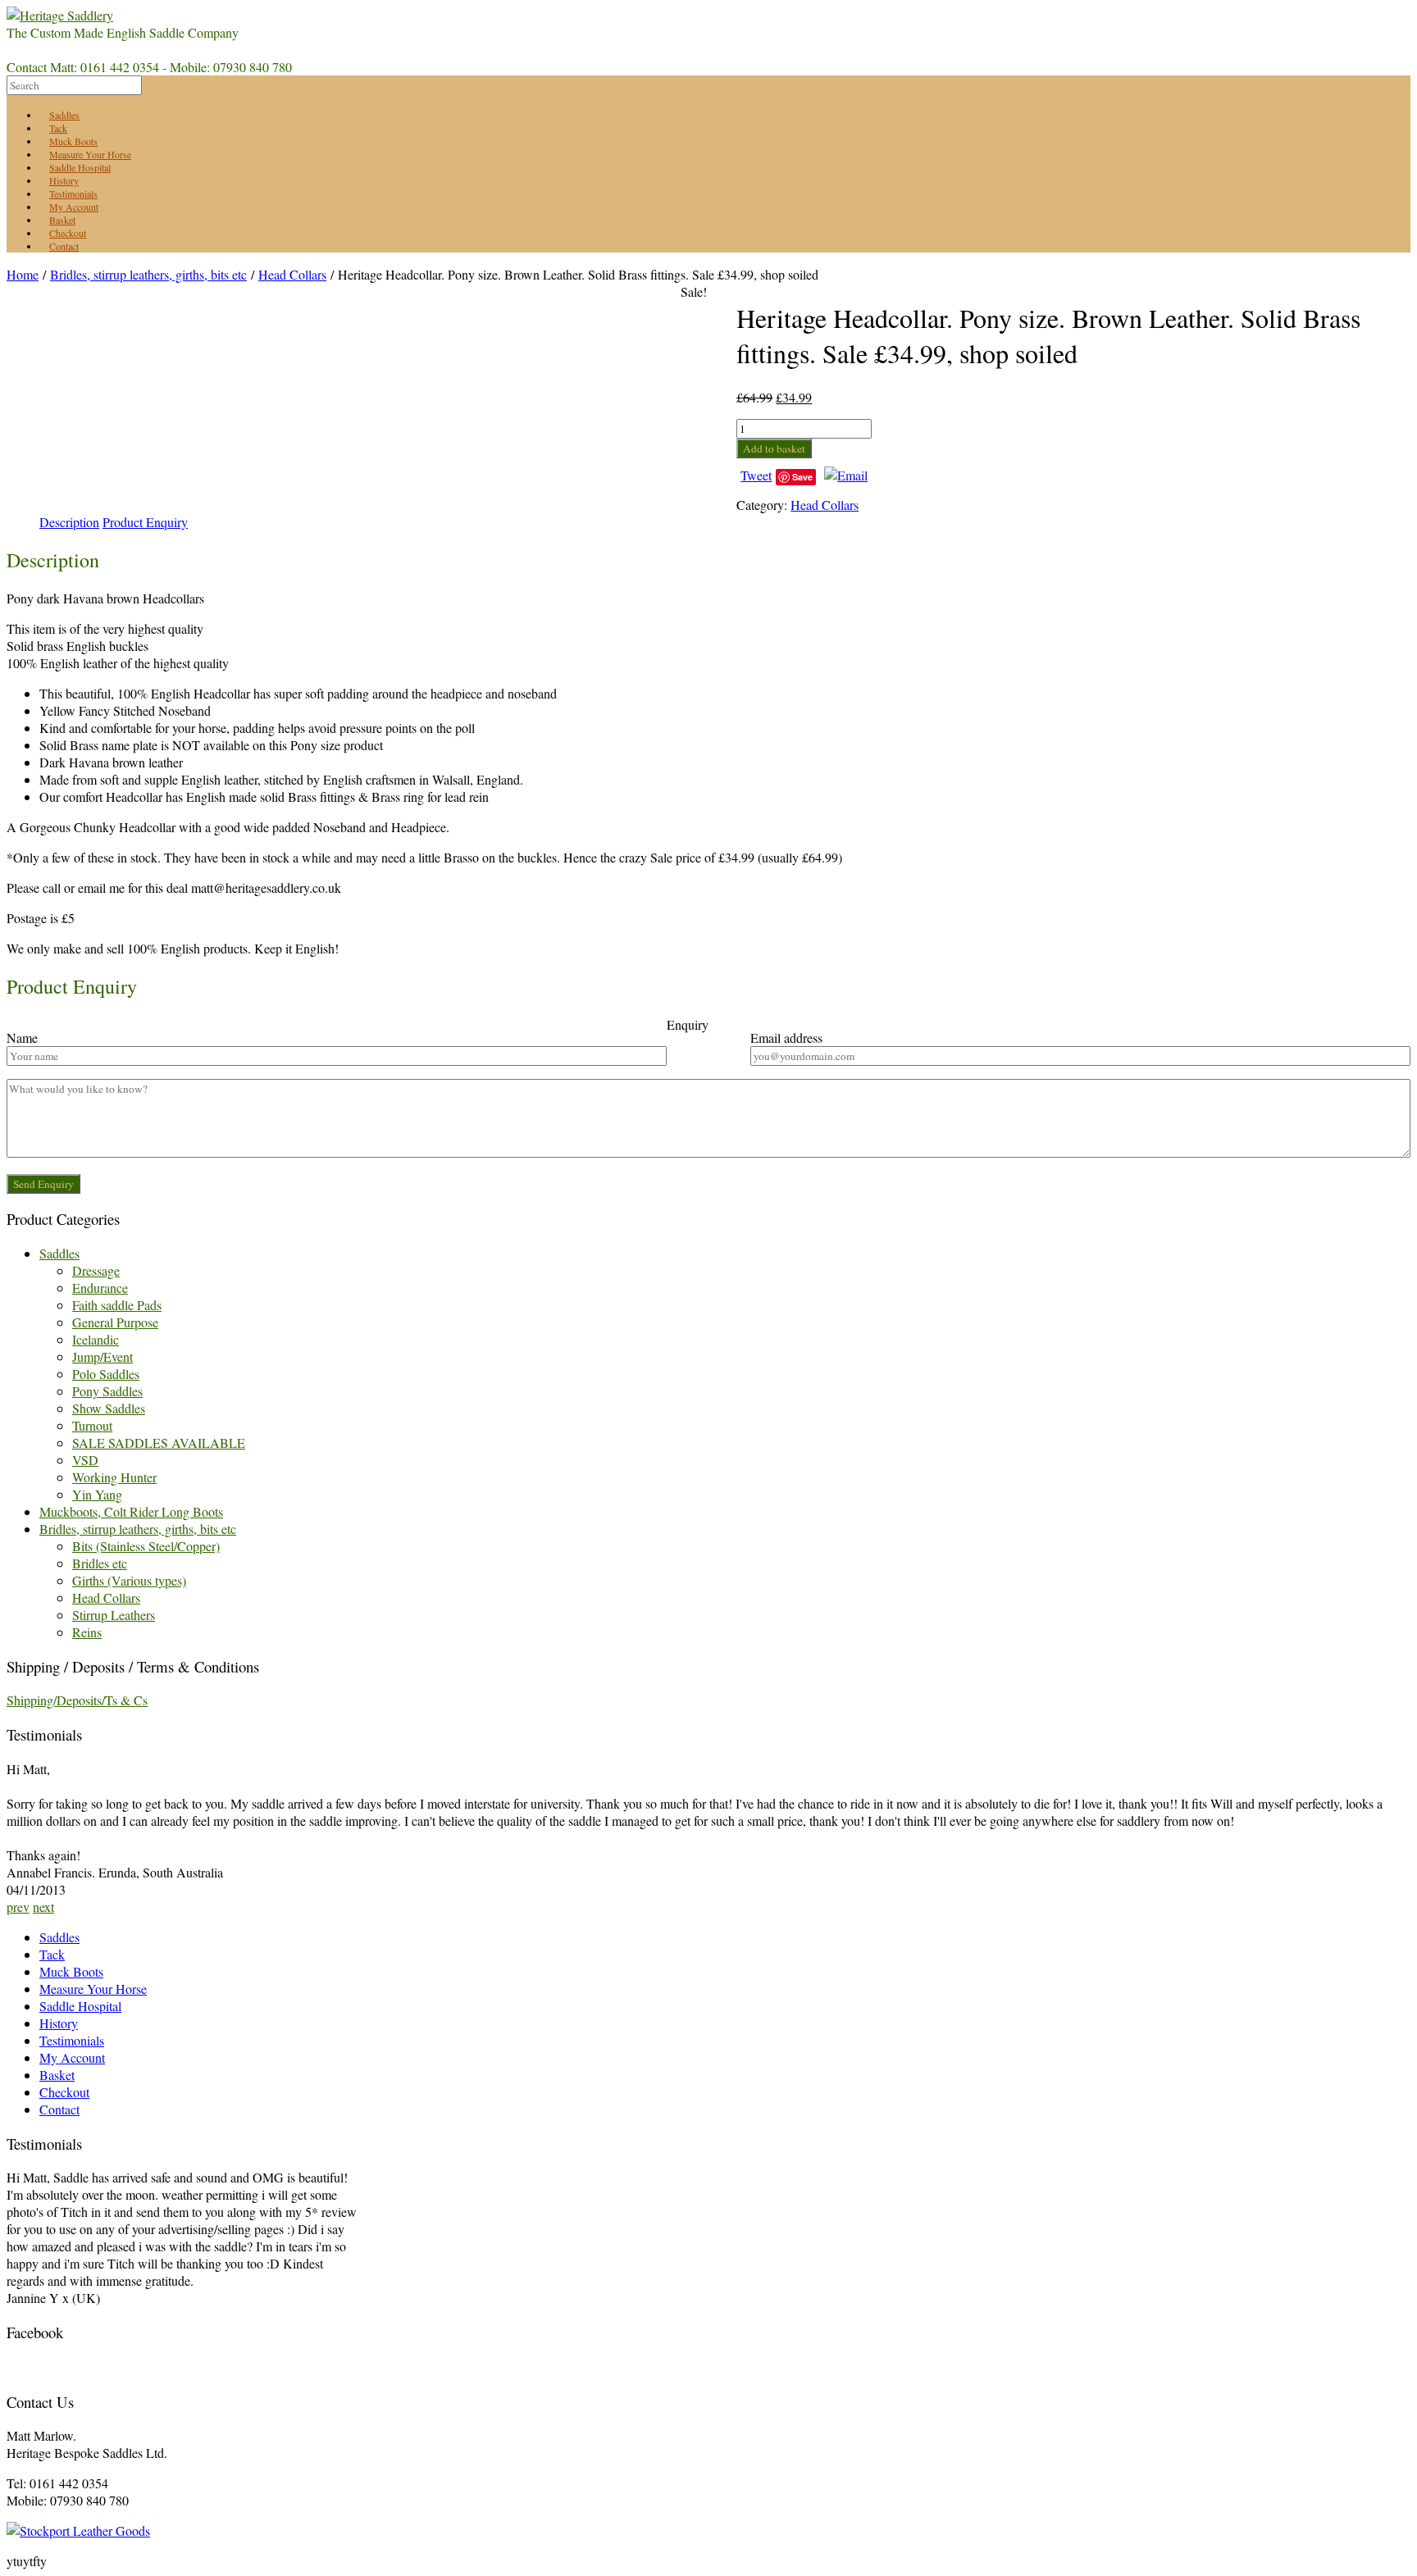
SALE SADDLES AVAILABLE (159, 1443)
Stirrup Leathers (114, 1615)
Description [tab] (69, 522)
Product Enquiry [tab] (145, 522)
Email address (786, 1038)
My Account (72, 2057)
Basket (57, 2075)
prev (18, 1907)
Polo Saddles (106, 1374)
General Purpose (115, 1322)
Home (23, 274)
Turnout (92, 1425)
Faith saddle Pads (117, 1305)
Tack (52, 1954)
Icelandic (96, 1339)
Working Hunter (114, 1477)
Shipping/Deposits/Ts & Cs (77, 1700)
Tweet (756, 475)
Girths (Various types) (129, 1580)
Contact (64, 246)
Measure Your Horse (93, 1989)
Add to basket (774, 448)
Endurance (100, 1288)
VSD (85, 1460)
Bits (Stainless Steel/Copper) (146, 1546)
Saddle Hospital (80, 2006)
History (59, 2023)
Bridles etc (100, 1563)
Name (22, 1038)
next (43, 1907)
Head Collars (292, 274)
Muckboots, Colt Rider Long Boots (131, 1511)
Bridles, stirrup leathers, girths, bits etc (148, 274)
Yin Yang (97, 1494)
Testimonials (72, 2040)
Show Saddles (109, 1408)
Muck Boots (71, 1971)
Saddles (59, 1253)
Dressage (96, 1270)
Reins (87, 1632)
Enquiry (688, 1024)
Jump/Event (103, 1356)
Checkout (64, 2092)
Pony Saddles (107, 1391)
